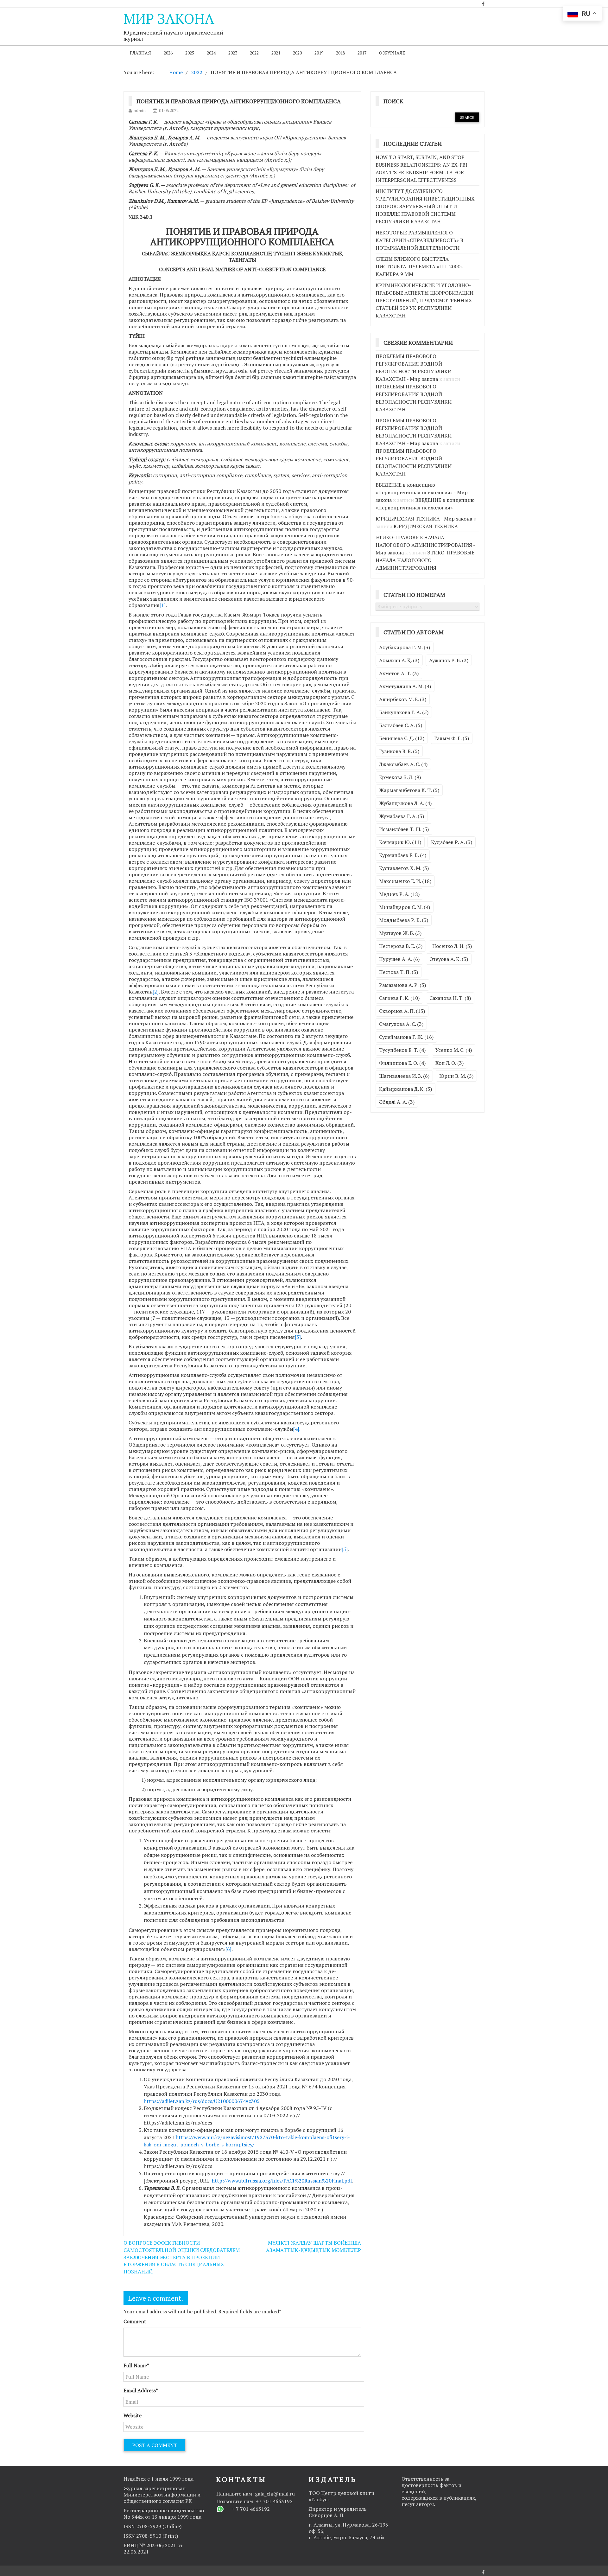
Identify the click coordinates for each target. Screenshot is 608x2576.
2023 (233, 53)
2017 (362, 53)
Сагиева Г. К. (399, 998)
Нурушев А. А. (399, 959)
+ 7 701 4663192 (251, 2509)
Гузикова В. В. (399, 751)
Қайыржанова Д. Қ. (405, 1089)
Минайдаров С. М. (405, 907)
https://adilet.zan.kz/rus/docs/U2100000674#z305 (202, 2101)
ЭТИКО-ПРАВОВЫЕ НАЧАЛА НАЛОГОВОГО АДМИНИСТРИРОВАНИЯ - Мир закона (425, 545)
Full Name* (136, 2365)
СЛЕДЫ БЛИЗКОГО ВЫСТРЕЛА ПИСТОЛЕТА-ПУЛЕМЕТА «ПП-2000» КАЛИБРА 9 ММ (419, 266)
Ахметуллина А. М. (405, 686)
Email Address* (141, 2390)
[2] (156, 992)
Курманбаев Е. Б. (403, 855)
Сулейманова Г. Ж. (406, 1037)
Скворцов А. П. (402, 1011)
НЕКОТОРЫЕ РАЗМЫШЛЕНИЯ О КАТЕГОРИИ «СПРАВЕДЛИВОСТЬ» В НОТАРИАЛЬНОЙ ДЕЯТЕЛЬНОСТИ (419, 240)
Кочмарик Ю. (400, 842)
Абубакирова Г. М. (405, 647)
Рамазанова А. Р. (402, 985)
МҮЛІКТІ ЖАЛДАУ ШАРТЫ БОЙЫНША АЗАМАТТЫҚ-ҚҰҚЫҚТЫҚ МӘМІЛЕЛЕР (313, 2246)
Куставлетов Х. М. (404, 868)
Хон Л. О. (450, 1063)
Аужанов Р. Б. (449, 660)
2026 (168, 53)
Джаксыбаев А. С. (403, 764)
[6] (228, 1949)
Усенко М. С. (454, 1050)
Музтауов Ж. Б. (400, 933)
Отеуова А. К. (449, 959)
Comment (135, 2321)
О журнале (392, 53)
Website (133, 2415)
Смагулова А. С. (401, 1024)
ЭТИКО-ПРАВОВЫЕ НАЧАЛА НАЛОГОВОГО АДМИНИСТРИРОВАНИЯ (425, 560)
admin (140, 110)
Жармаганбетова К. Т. (409, 790)
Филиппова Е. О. (402, 1063)
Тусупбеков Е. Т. (402, 1050)
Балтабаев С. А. (401, 725)
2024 (211, 53)
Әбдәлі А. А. (397, 1102)
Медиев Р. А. (399, 894)
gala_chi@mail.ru (275, 2494)
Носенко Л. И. (452, 946)
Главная (140, 53)
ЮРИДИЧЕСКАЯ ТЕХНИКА (426, 526)
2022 (254, 53)
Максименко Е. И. (405, 881)
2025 (190, 53)
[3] (298, 1337)
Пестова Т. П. (399, 972)
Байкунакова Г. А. (404, 712)
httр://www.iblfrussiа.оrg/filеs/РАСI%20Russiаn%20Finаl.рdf (282, 2181)
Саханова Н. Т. (450, 998)
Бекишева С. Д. (402, 738)
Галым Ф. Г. (452, 738)
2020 (297, 53)
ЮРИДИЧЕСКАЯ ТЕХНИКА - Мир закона (424, 519)
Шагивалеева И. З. (404, 1076)
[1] (163, 605)
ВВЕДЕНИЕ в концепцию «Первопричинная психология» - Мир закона (422, 492)
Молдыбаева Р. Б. (404, 920)
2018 (340, 53)
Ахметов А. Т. (399, 673)
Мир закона (169, 18)
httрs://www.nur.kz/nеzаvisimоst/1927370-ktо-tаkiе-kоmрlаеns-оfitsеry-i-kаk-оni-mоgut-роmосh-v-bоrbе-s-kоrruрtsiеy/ (247, 2141)
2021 (276, 53)
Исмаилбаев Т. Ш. (404, 829)
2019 (319, 53)
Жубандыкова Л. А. (405, 803)
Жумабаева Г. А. (402, 816)
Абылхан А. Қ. (399, 660)
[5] (345, 1549)
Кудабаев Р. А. (452, 842)
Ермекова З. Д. (400, 777)
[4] (296, 1429)
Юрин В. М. (456, 1076)
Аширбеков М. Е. (403, 699)
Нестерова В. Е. (401, 946)
